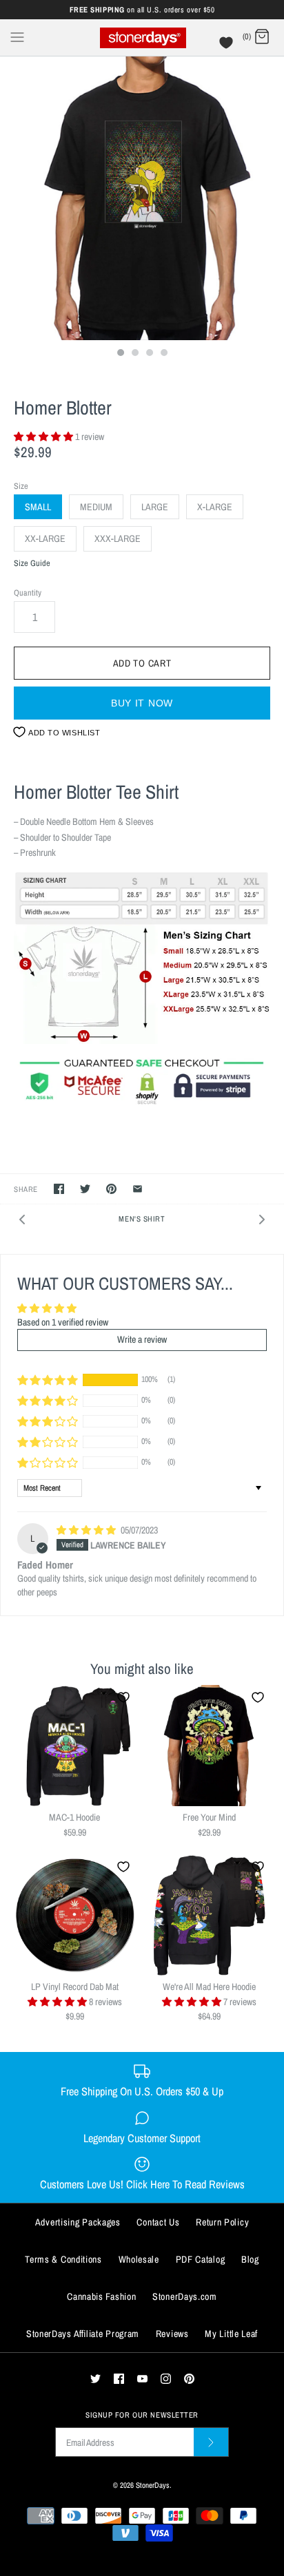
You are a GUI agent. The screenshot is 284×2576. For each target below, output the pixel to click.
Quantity (28, 593)
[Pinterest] (189, 2379)
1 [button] (120, 354)
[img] (87, 1530)
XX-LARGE (45, 538)
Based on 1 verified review (63, 1322)
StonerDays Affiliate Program (83, 2334)
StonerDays (153, 2485)
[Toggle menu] (17, 36)
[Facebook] (119, 2379)
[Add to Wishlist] (123, 1697)
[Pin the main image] (111, 1189)
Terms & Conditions (63, 2259)
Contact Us (158, 2222)
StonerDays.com (185, 2296)
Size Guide (32, 564)
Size (21, 486)
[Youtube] (142, 2379)
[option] (142, 198)
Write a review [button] (142, 1339)
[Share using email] (138, 1189)
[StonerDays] (142, 38)
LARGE (155, 507)
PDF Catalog (201, 2259)
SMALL (38, 507)
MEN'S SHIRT (142, 1218)
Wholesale (139, 2259)
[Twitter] (95, 2379)
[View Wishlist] (228, 46)
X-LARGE (215, 507)
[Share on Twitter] (85, 1189)
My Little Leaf (231, 2334)
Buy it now (142, 703)
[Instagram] (166, 2379)
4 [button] (163, 354)
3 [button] (149, 354)
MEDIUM (96, 507)
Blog (250, 2259)
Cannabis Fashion (101, 2296)
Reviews (172, 2334)
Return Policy (222, 2222)
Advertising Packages (78, 2222)
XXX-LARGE (118, 538)
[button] (44, 437)
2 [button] (134, 354)
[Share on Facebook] (59, 1189)
